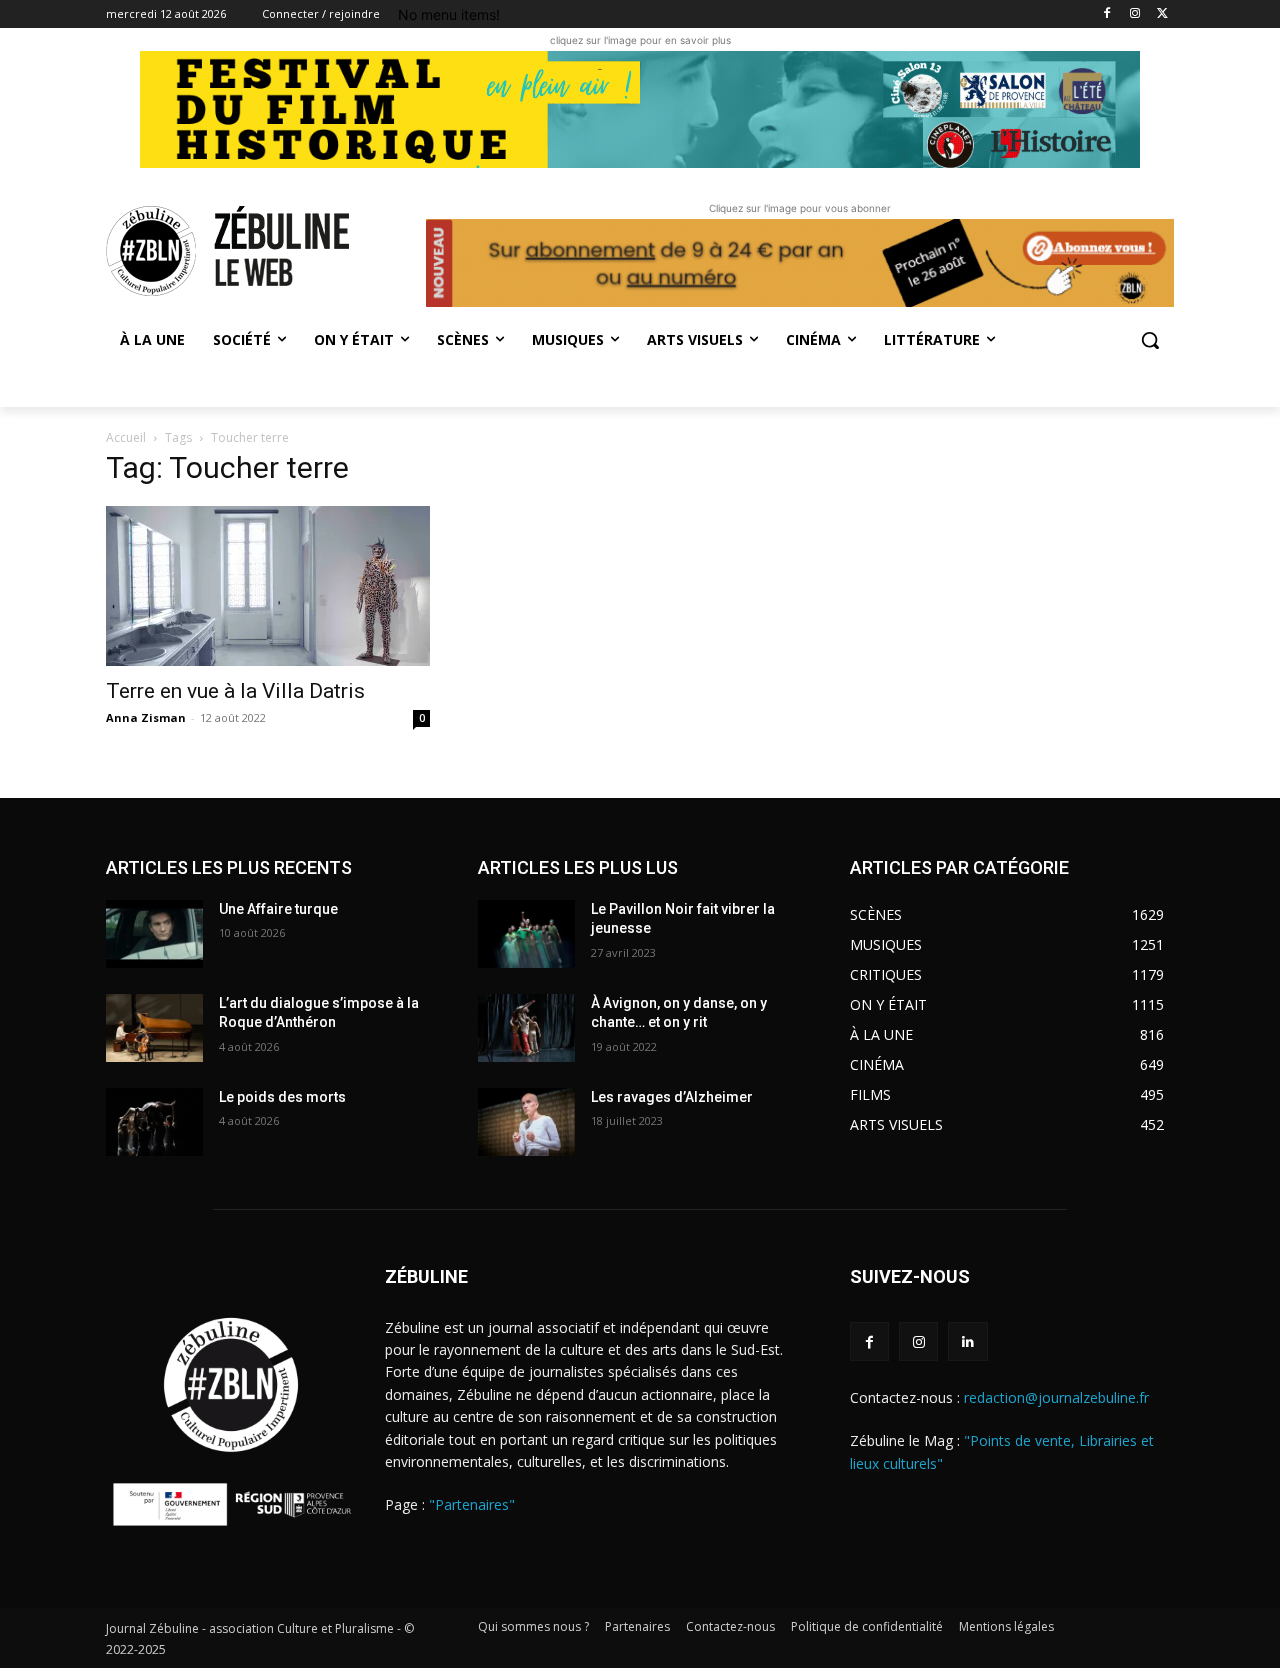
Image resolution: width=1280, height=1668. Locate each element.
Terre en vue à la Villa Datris (235, 691)
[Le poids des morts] (154, 1122)
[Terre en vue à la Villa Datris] (268, 586)
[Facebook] (1107, 14)
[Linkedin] (967, 1341)
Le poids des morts (282, 1097)
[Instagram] (1134, 14)
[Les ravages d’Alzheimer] (526, 1122)
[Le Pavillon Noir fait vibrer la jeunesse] (526, 934)
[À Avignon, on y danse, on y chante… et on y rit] (526, 1028)
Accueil (126, 437)
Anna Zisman (146, 717)
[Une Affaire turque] (154, 934)
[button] (1150, 340)
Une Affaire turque (278, 909)
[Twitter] (1162, 14)
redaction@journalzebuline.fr (1056, 1397)
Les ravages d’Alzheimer (672, 1097)
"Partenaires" (472, 1504)
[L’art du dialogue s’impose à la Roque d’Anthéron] (154, 1028)
